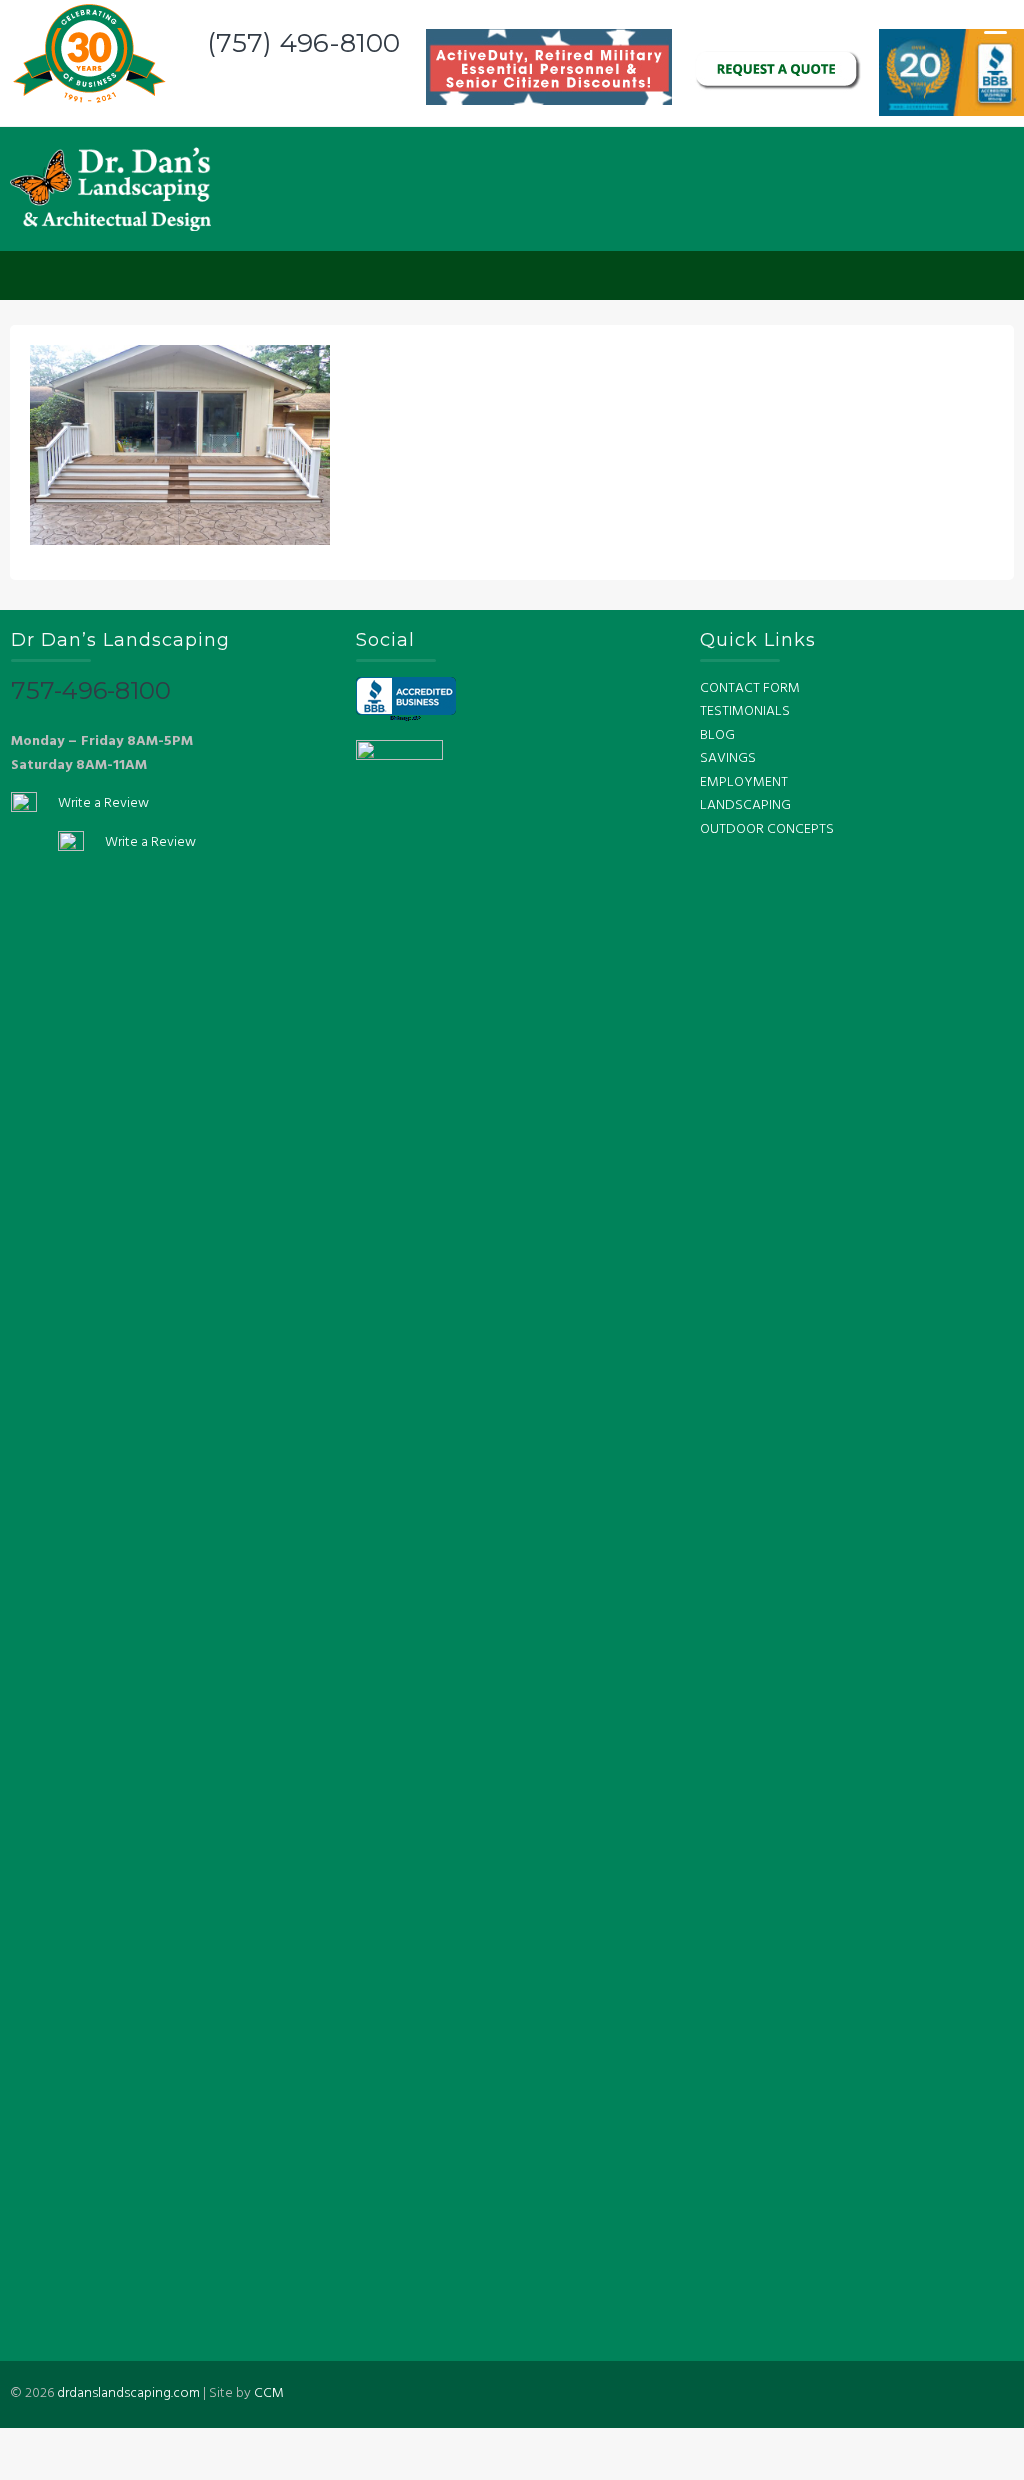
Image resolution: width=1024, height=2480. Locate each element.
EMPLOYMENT (744, 782)
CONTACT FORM (750, 688)
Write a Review (103, 803)
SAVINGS (728, 758)
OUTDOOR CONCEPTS (767, 829)
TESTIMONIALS (745, 711)
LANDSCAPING (745, 805)
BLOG (717, 735)
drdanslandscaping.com (128, 2393)
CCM (269, 2393)
